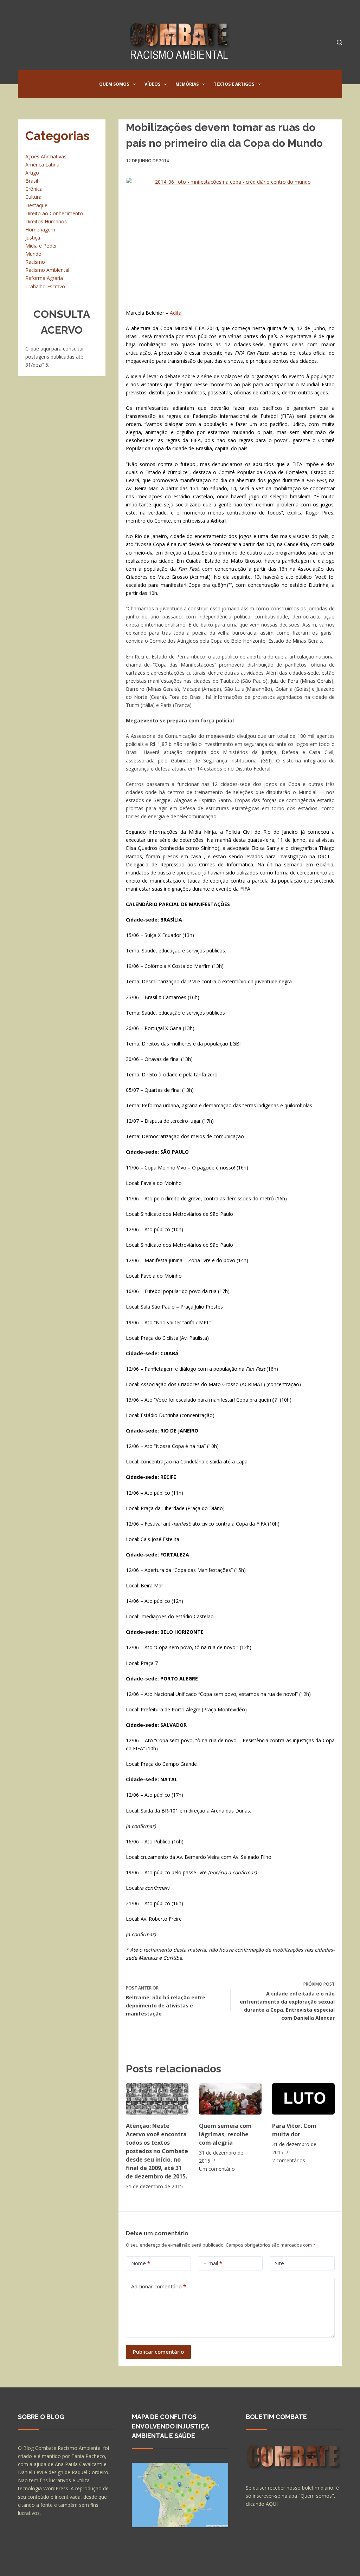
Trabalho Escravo (45, 286)
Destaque (36, 205)
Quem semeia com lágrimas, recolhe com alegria (225, 2134)
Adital (176, 313)
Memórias (187, 84)
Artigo (32, 173)
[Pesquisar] (339, 42)
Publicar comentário (158, 2352)
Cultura (33, 197)
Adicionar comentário (159, 2286)
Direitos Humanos (46, 221)
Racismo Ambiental (47, 270)
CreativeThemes (142, 2564)
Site (279, 2263)
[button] (134, 84)
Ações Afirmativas (46, 156)
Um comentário (217, 2169)
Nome (141, 2263)
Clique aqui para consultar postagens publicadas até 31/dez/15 (55, 357)
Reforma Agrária (44, 278)
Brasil (32, 181)
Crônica (34, 189)
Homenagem (40, 230)
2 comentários (289, 2160)
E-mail (213, 2263)
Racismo (35, 262)
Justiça (33, 238)
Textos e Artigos (234, 84)
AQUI (272, 2504)
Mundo (33, 254)
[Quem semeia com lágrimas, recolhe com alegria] (230, 2099)
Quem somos (114, 84)
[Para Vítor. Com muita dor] (303, 2099)
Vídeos (152, 84)
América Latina (42, 165)
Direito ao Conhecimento (54, 213)
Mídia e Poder (41, 246)
